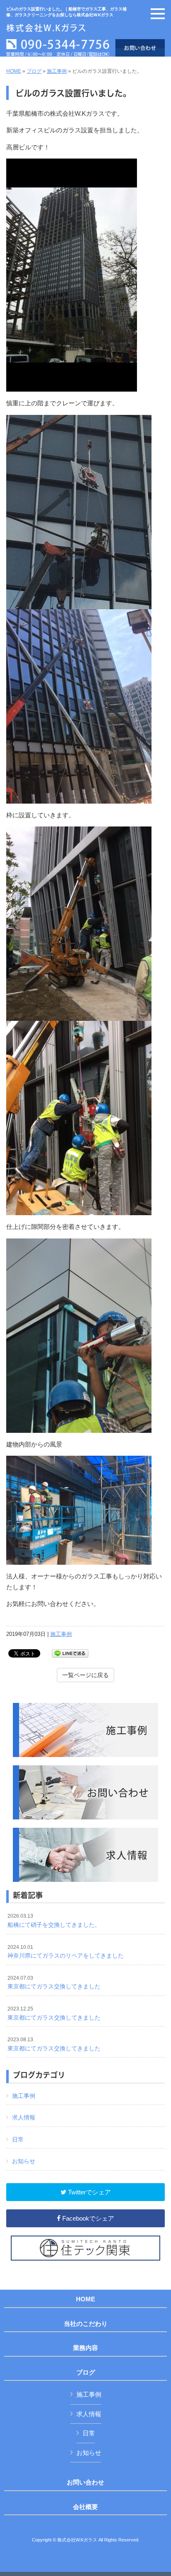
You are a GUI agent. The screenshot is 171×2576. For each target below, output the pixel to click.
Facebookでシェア (87, 2218)
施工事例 (57, 71)
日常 (18, 2139)
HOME (14, 71)
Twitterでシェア (89, 2192)
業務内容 (85, 2348)
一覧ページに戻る (85, 1675)
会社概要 (85, 2507)
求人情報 (24, 2117)
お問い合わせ (85, 2482)
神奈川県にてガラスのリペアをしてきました (66, 1952)
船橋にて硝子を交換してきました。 (54, 1921)
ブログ (34, 71)
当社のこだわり (86, 2324)
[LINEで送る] (70, 1653)
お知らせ (24, 2161)
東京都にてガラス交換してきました (54, 1983)
